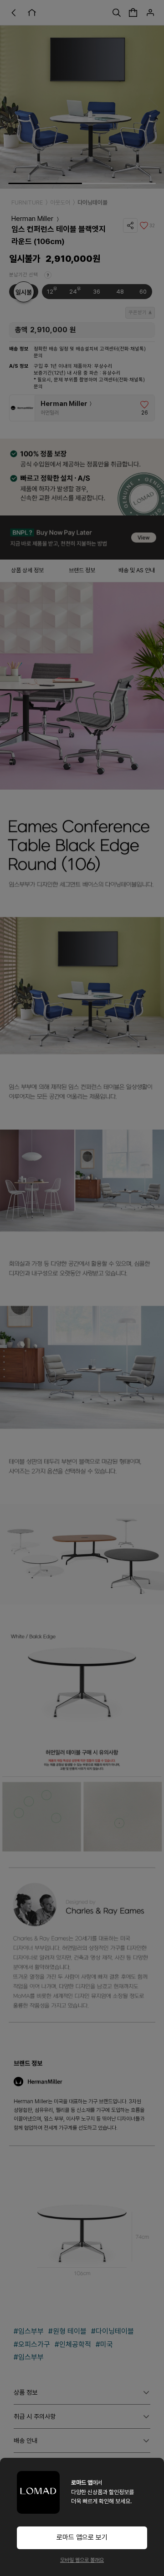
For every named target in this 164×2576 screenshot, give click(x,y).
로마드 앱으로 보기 (82, 2537)
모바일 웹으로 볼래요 (82, 2560)
